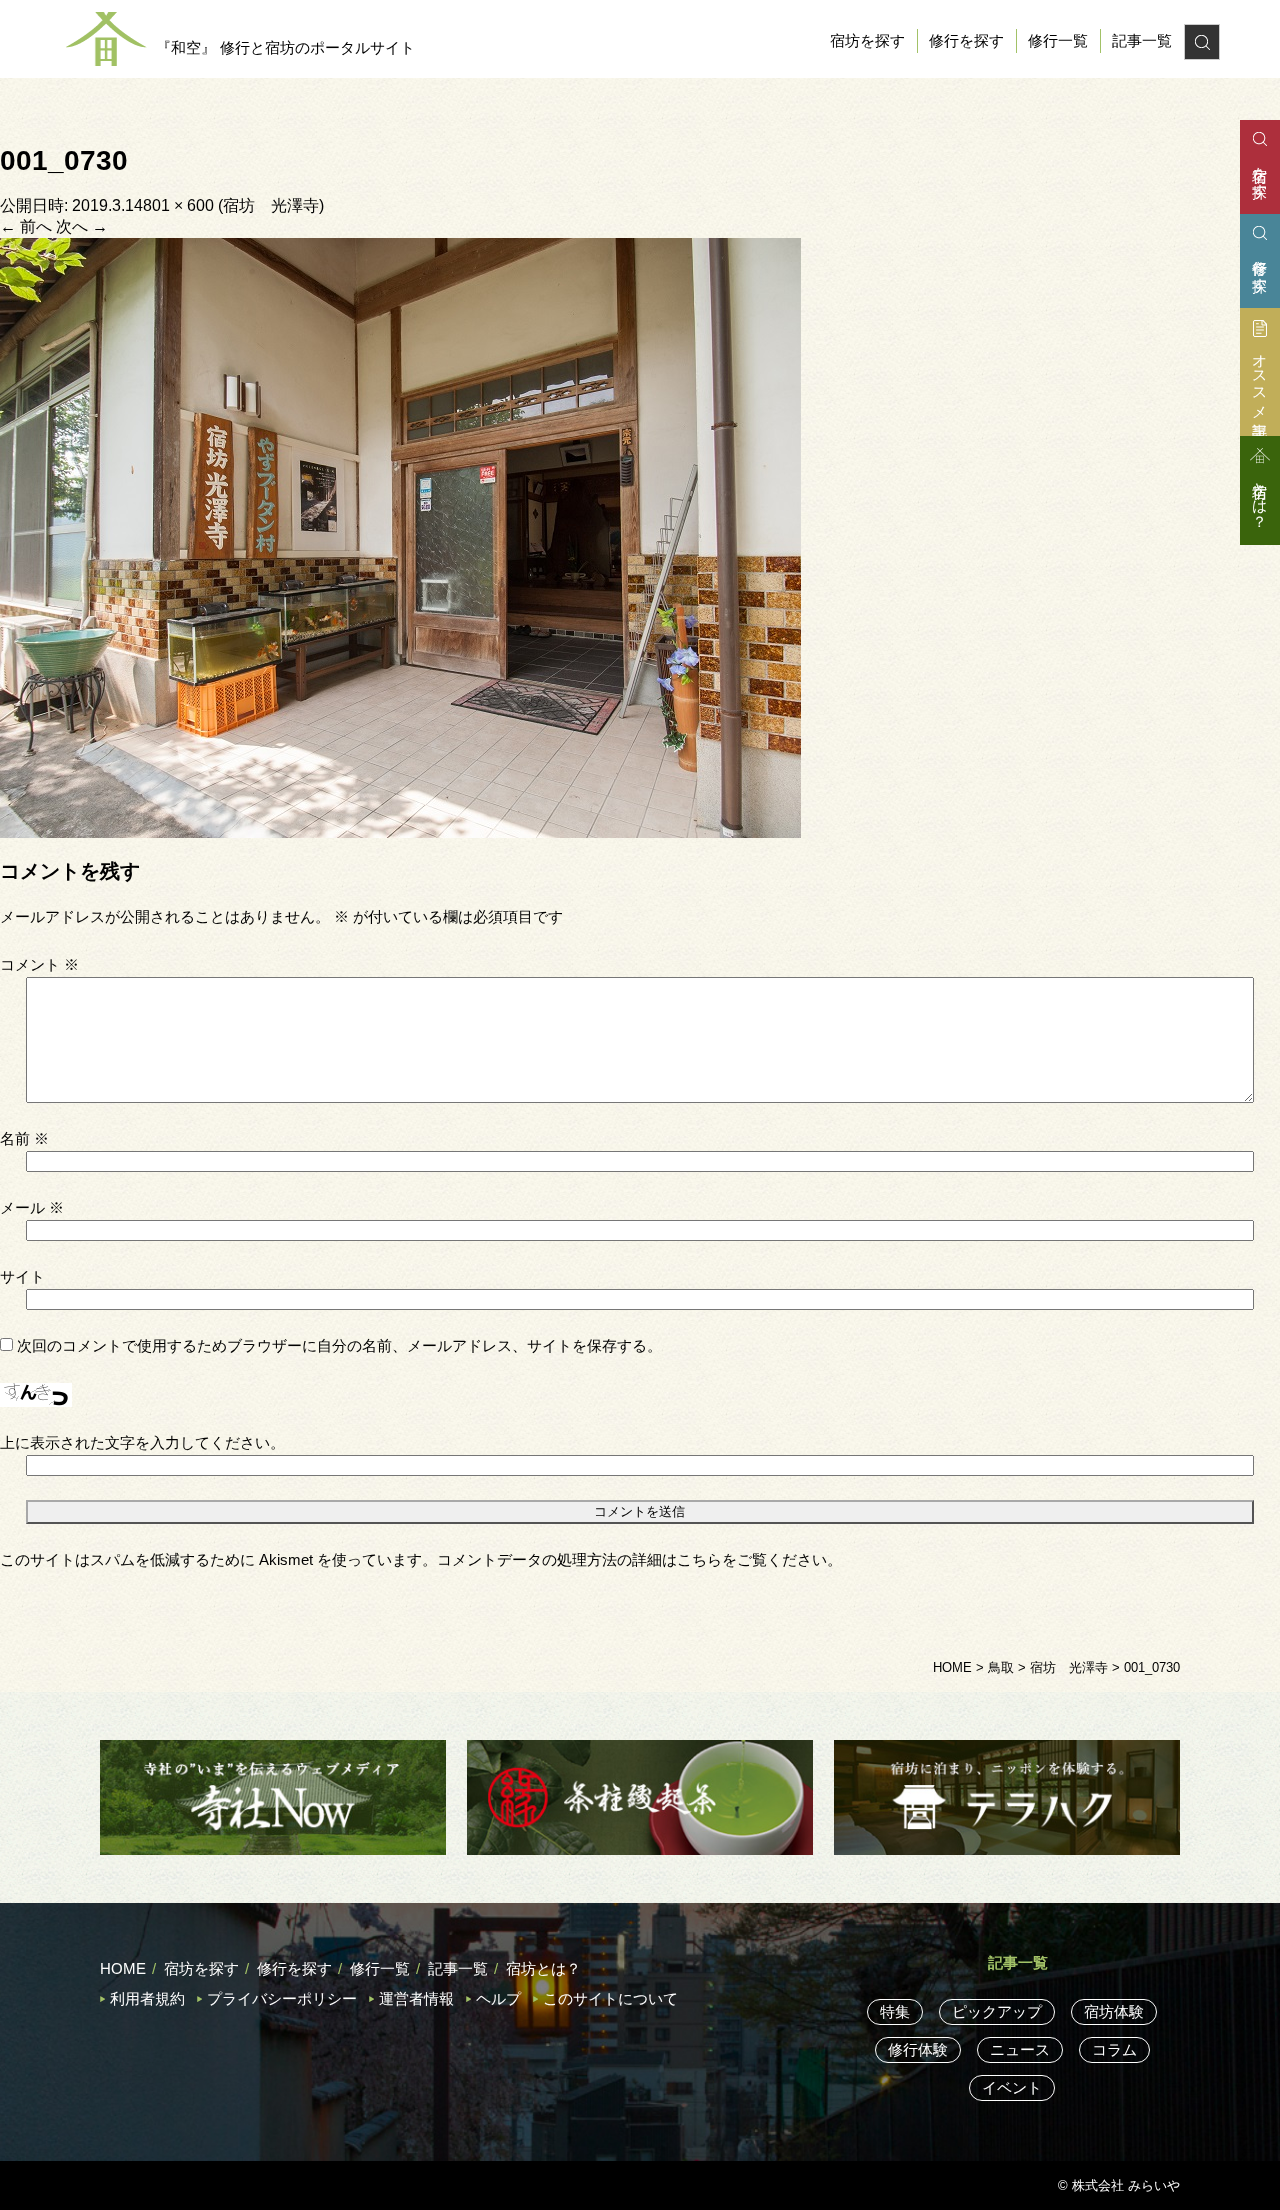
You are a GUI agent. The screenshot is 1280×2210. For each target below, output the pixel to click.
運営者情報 (416, 1998)
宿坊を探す (867, 40)
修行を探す (966, 40)
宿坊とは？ (543, 1968)
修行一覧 (1058, 40)
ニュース (1020, 2049)
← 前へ (26, 226)
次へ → (82, 226)
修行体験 (918, 2049)
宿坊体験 (1114, 2011)
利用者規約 (147, 1998)
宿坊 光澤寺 (271, 205)
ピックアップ (997, 2011)
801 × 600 (178, 205)
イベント (1012, 2087)
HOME (123, 1968)
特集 (895, 2011)
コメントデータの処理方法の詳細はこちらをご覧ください (632, 1559)
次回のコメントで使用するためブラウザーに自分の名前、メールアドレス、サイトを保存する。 (339, 1345)
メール (32, 1207)
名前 (24, 1138)
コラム (1114, 2049)
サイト (22, 1276)
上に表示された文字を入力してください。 (142, 1442)
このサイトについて (610, 1998)
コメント (39, 964)
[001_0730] (400, 536)
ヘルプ (498, 1998)
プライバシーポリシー (282, 1998)
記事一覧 (1142, 40)
